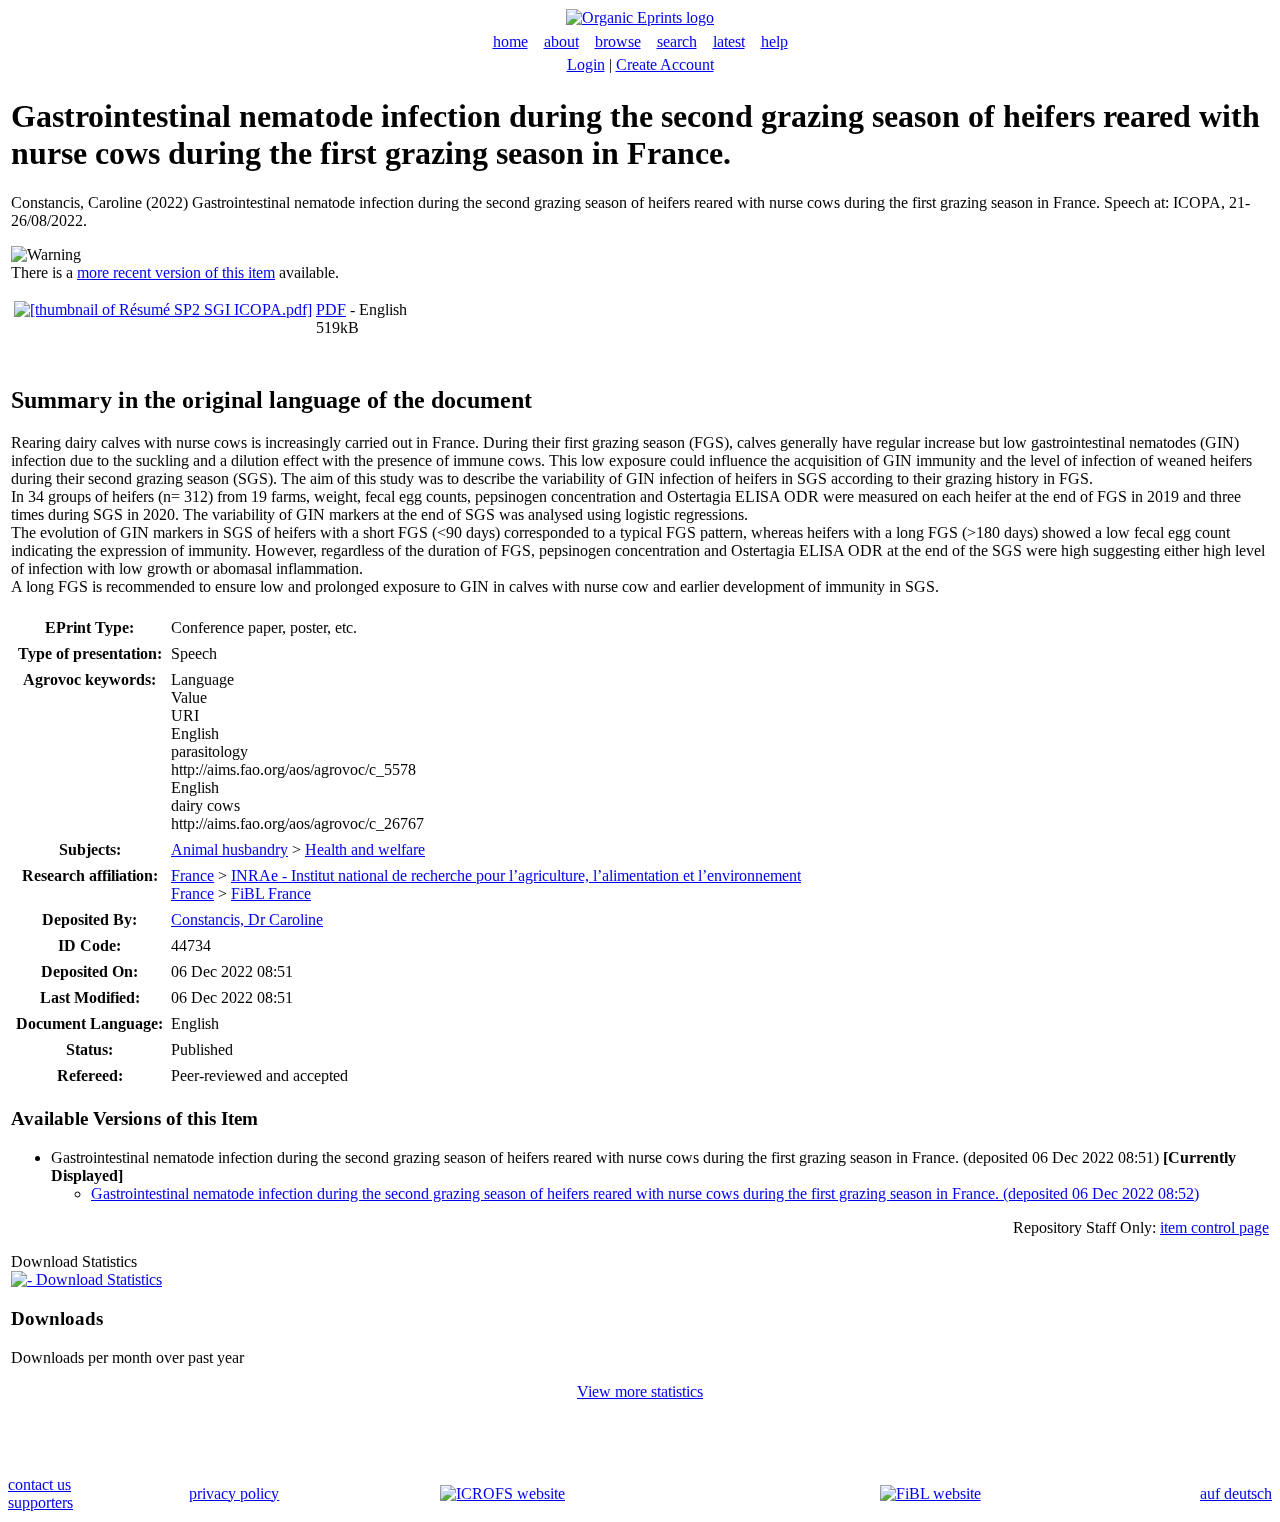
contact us (39, 1484)
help (774, 41)
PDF (331, 309)
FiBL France (271, 893)
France (192, 875)
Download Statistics (97, 1279)
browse (618, 41)
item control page (1214, 1227)
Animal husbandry (229, 849)
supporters (40, 1502)
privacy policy (234, 1493)
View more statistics (640, 1391)
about (561, 41)
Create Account (665, 64)
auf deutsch (1236, 1493)
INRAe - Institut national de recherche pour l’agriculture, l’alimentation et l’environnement (516, 875)
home (510, 41)
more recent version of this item (176, 272)
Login (586, 64)
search (677, 41)
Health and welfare (365, 849)
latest (729, 41)
